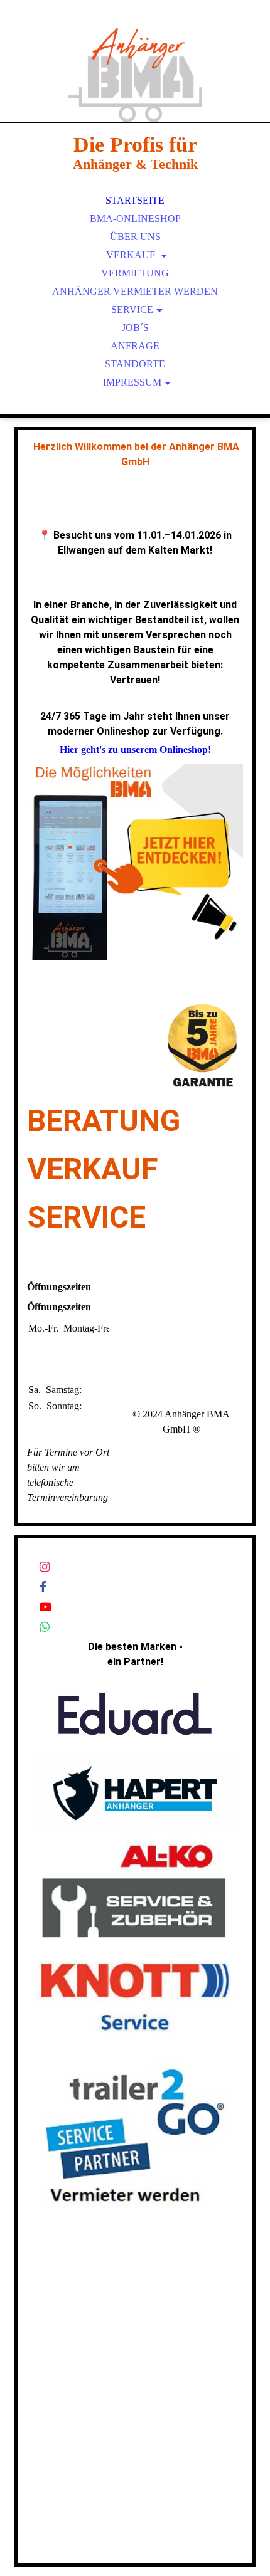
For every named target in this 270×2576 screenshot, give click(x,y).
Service (132, 309)
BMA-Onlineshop (135, 218)
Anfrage (135, 346)
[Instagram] (45, 1567)
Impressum (132, 382)
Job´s (135, 328)
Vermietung (135, 273)
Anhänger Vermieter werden (135, 291)
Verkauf (132, 255)
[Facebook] (43, 1587)
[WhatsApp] (45, 1627)
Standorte (135, 364)
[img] (135, 75)
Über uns (135, 237)
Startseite (135, 200)
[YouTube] (46, 1607)
